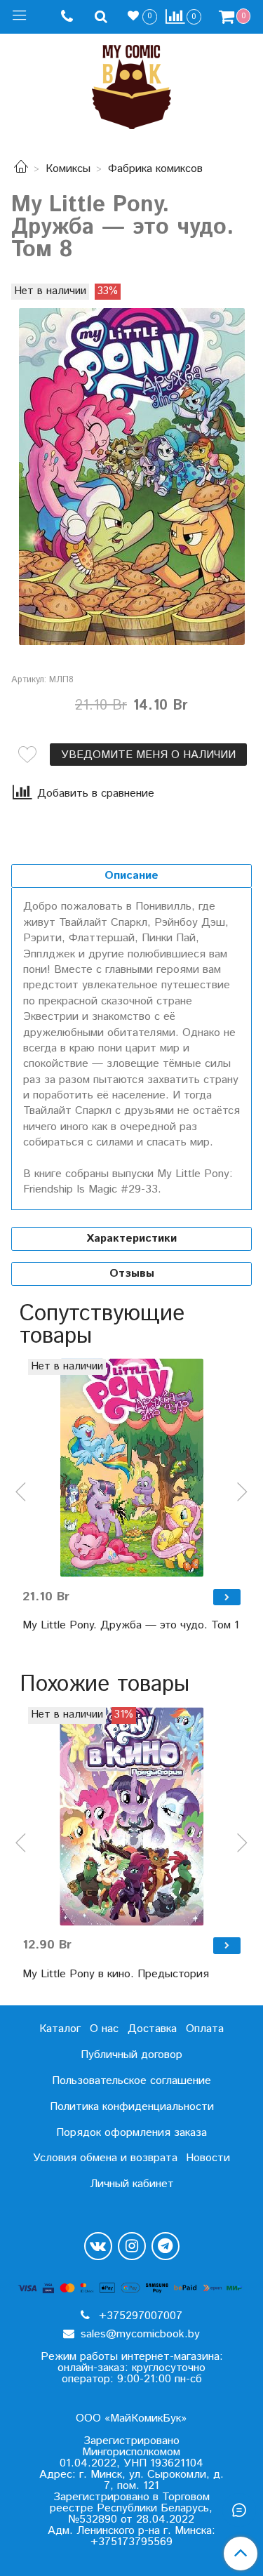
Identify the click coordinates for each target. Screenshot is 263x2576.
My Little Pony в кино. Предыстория (116, 1974)
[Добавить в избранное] (27, 755)
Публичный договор (131, 2055)
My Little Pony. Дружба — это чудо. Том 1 (131, 1625)
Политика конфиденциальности (132, 2107)
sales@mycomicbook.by (139, 2334)
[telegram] (166, 2246)
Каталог (60, 2029)
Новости (208, 2158)
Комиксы (68, 169)
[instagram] (132, 2246)
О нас (104, 2029)
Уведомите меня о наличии (148, 755)
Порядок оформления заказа (131, 2133)
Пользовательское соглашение (131, 2081)
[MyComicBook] (131, 84)
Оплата (205, 2029)
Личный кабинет (132, 2184)
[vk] (98, 2246)
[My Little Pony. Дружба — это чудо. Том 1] (131, 1468)
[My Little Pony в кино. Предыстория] (131, 1816)
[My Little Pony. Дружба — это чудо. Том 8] (131, 477)
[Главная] (21, 169)
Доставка (152, 2029)
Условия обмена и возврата (105, 2158)
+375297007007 (139, 2316)
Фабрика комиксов (155, 169)
